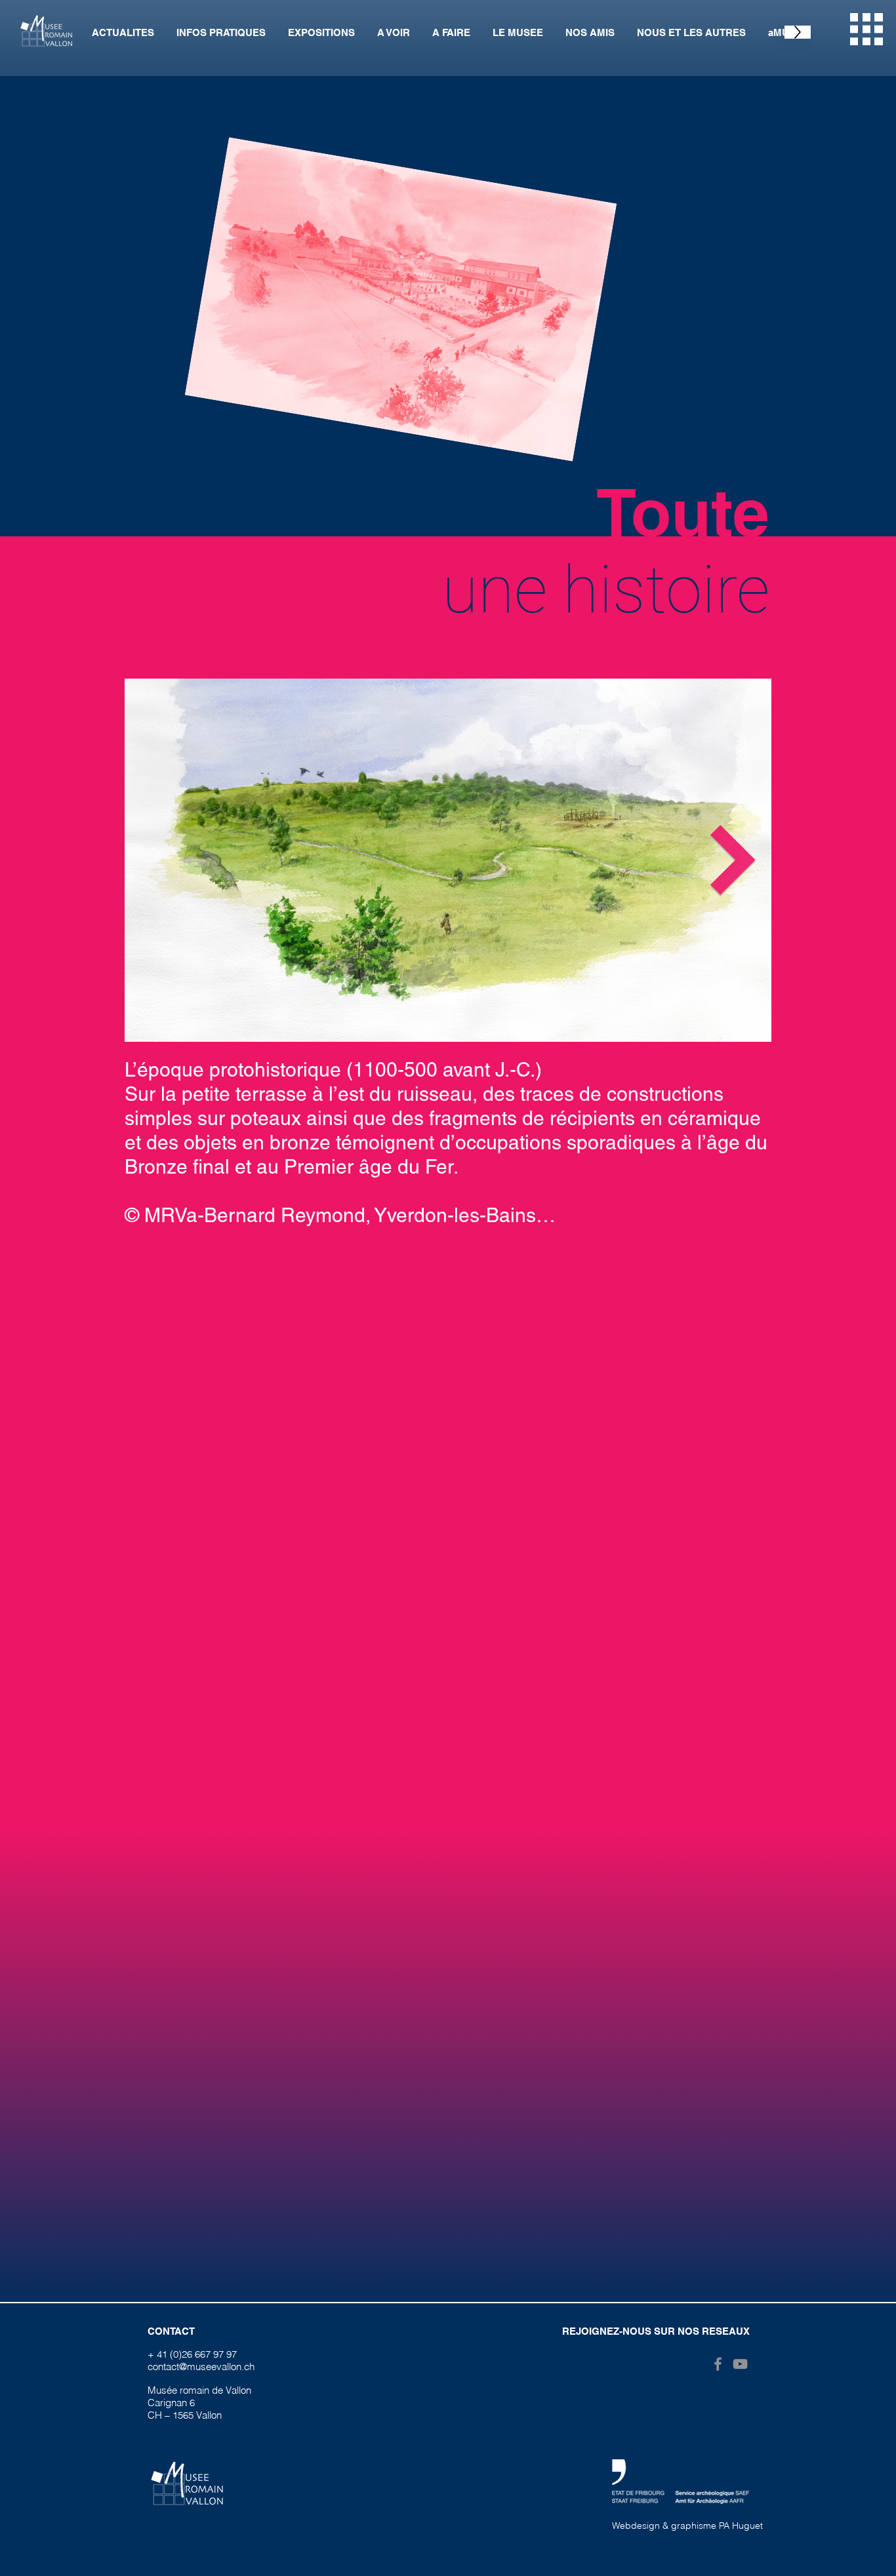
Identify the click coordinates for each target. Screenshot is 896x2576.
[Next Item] (733, 860)
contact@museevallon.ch (201, 2367)
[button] (866, 29)
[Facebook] (718, 2364)
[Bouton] (845, 2539)
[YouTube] (740, 2364)
